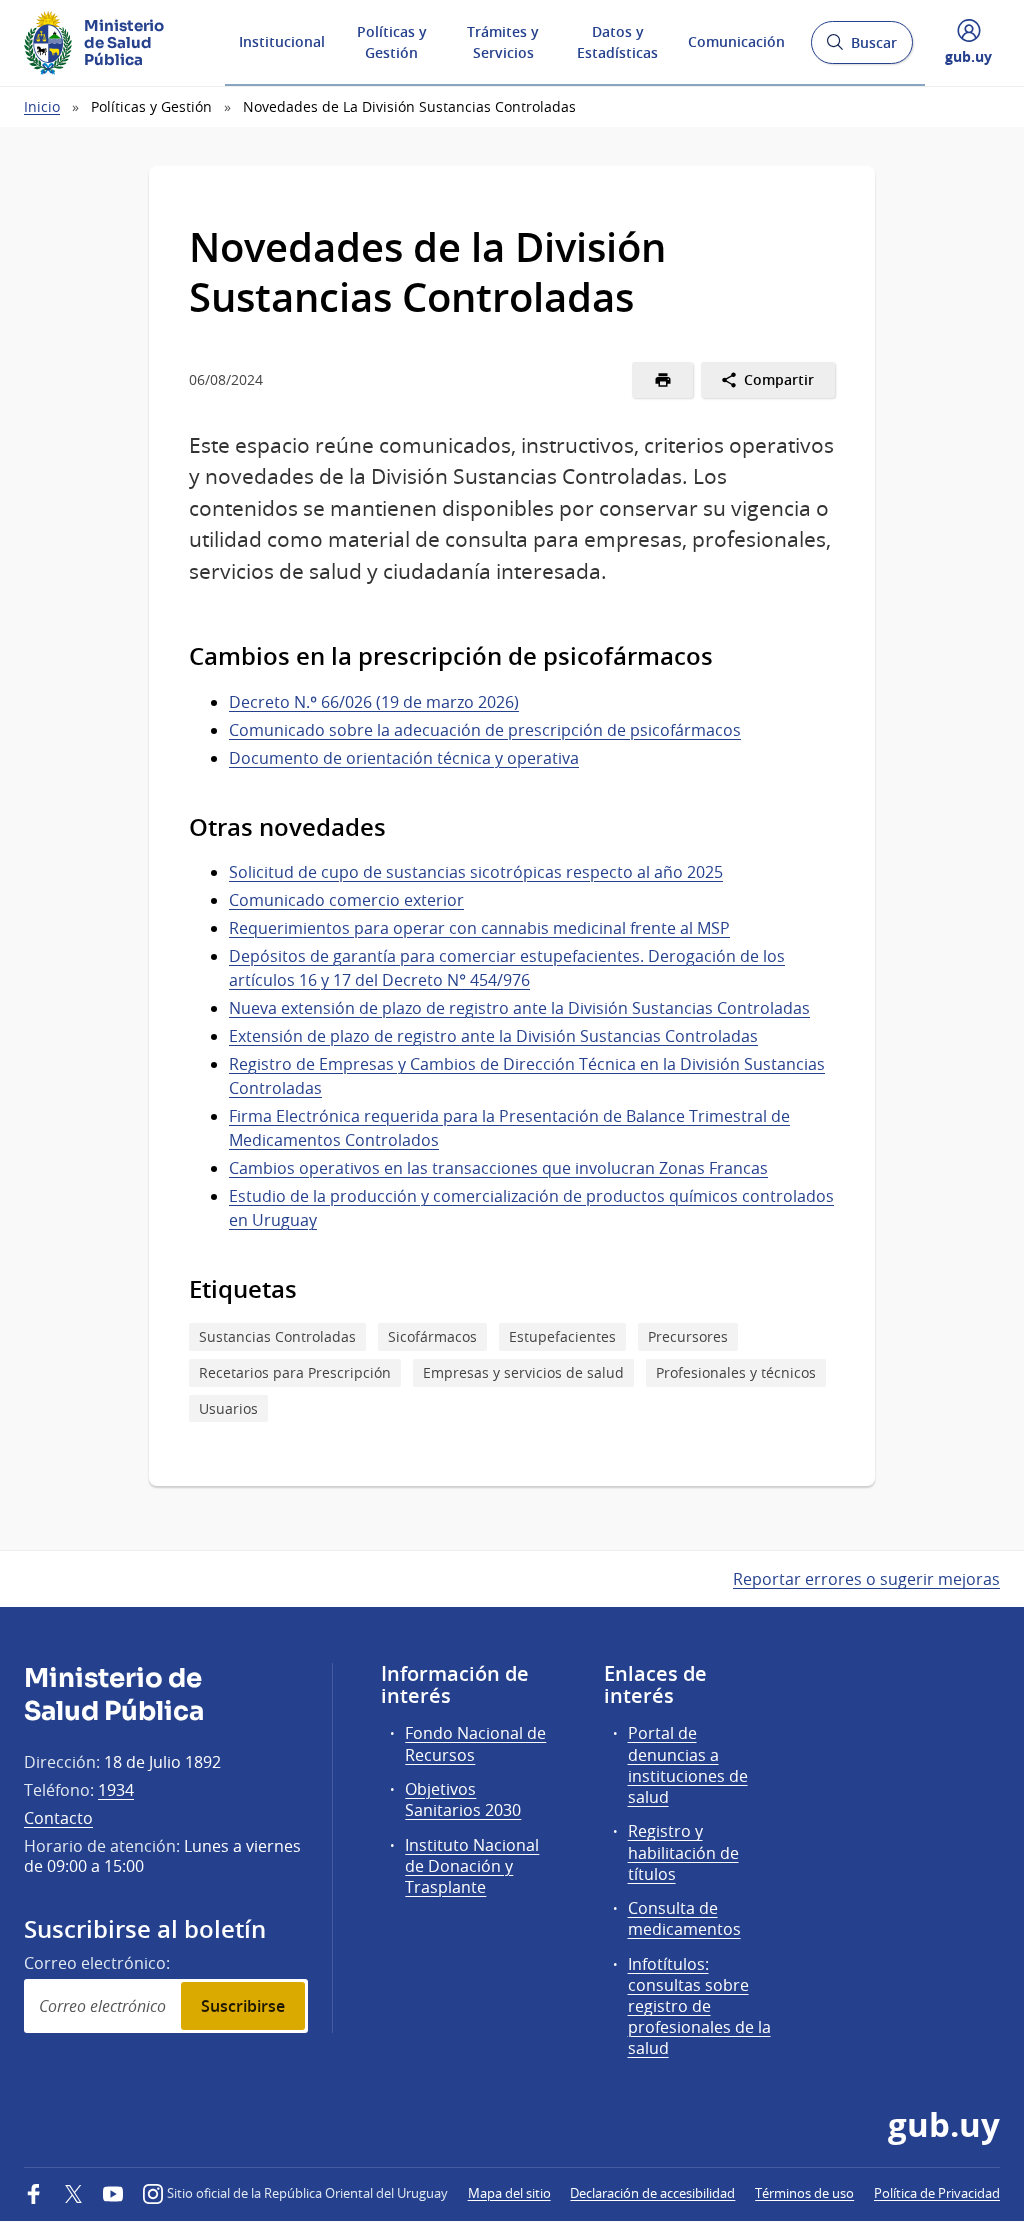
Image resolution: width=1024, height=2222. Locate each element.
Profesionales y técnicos (736, 1372)
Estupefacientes (562, 1336)
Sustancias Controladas (277, 1336)
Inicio (42, 106)
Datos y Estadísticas (617, 42)
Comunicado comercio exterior (346, 900)
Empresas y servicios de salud (523, 1372)
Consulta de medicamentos (684, 1918)
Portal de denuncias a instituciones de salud (688, 1765)
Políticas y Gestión (392, 42)
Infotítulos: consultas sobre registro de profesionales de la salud (699, 2006)
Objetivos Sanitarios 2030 (463, 1799)
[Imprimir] (662, 380)
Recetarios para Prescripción (295, 1372)
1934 (116, 1790)
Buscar (861, 48)
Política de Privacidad (937, 2193)
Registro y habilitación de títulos (683, 1852)
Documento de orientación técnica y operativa (404, 758)
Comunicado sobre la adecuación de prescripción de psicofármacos (485, 730)
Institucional (282, 41)
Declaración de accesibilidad (652, 2193)
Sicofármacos (432, 1336)
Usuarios (228, 1408)
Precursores (688, 1336)
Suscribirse (243, 2006)
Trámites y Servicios (503, 42)
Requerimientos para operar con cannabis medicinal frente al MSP (479, 928)
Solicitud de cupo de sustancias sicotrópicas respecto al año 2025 (476, 872)
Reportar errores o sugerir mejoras (866, 1579)
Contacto (58, 1818)
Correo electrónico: (97, 1963)
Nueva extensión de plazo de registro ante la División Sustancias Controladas (519, 1008)
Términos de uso (804, 2193)
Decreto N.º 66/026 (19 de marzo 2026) (374, 702)
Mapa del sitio (509, 2193)
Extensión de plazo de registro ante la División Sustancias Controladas (493, 1036)
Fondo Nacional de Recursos (475, 1743)
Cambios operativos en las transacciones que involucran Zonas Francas (498, 1168)
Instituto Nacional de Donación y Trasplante (472, 1866)
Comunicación (736, 41)
